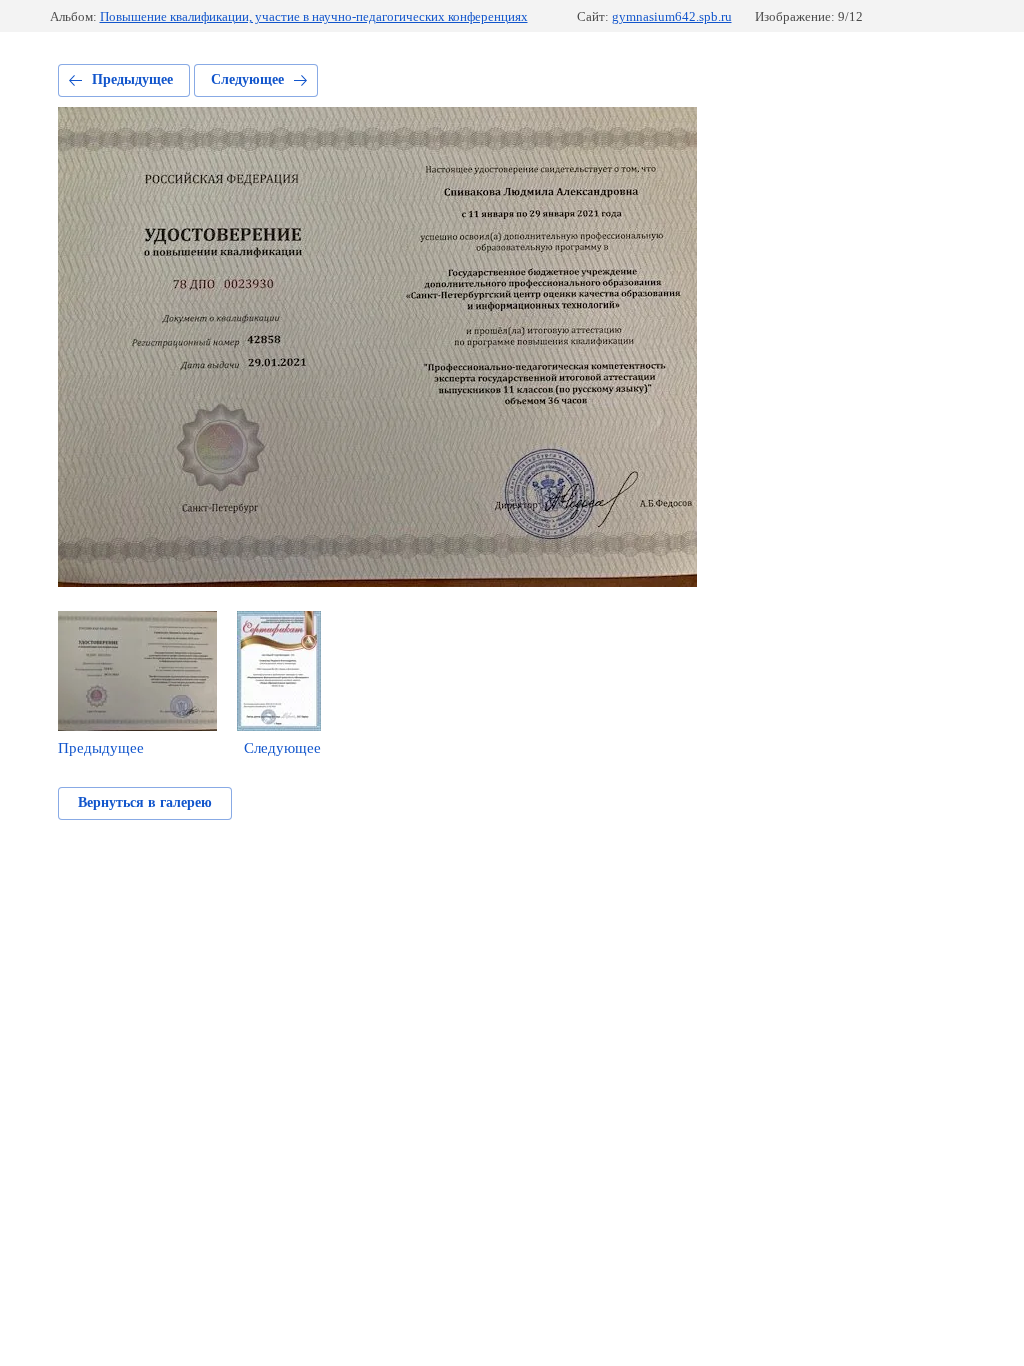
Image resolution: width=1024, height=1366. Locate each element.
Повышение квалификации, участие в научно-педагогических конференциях (314, 16)
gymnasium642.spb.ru (672, 16)
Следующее (247, 79)
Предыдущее (132, 79)
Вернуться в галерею (145, 802)
